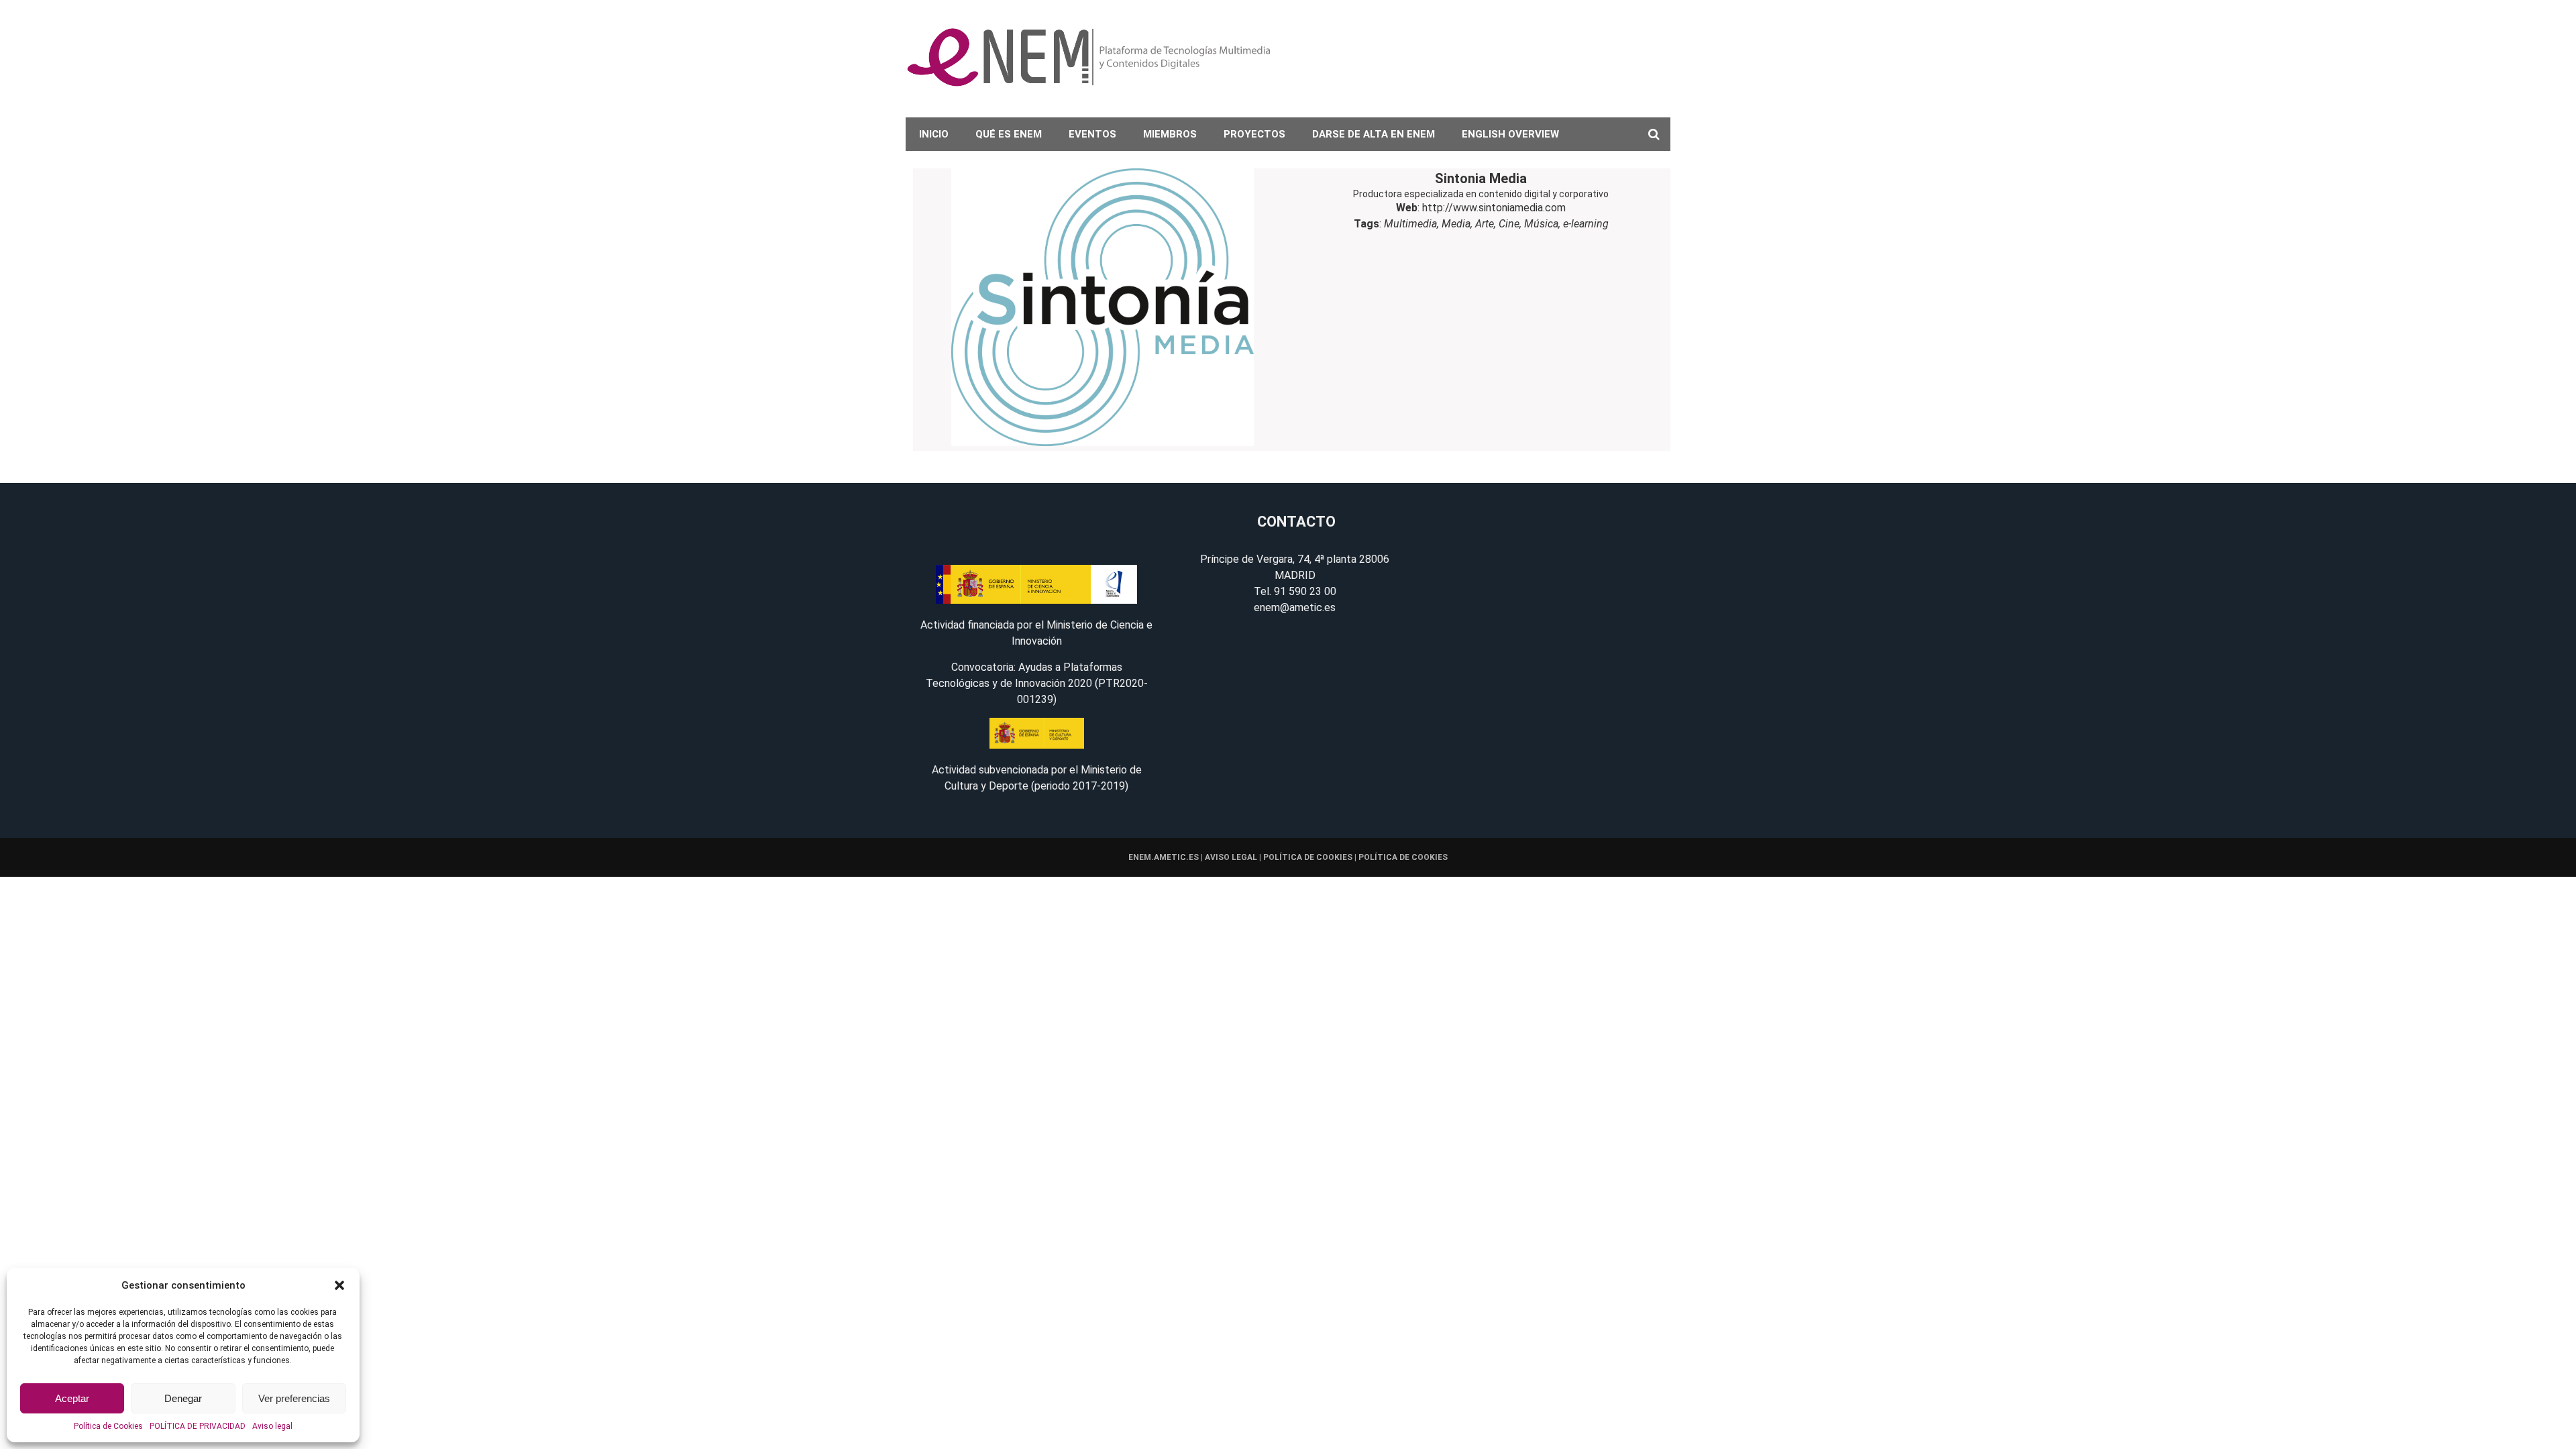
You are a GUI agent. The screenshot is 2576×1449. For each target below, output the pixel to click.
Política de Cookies (108, 1426)
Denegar (183, 1398)
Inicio (934, 134)
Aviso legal (272, 1426)
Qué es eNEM (1009, 134)
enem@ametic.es (1295, 607)
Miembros (1170, 134)
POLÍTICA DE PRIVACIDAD (198, 1426)
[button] (339, 1285)
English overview (1510, 134)
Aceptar (72, 1398)
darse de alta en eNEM (1374, 134)
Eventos (1092, 134)
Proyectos (1254, 134)
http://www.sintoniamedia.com (1494, 208)
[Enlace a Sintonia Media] (1102, 310)
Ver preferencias (294, 1398)
